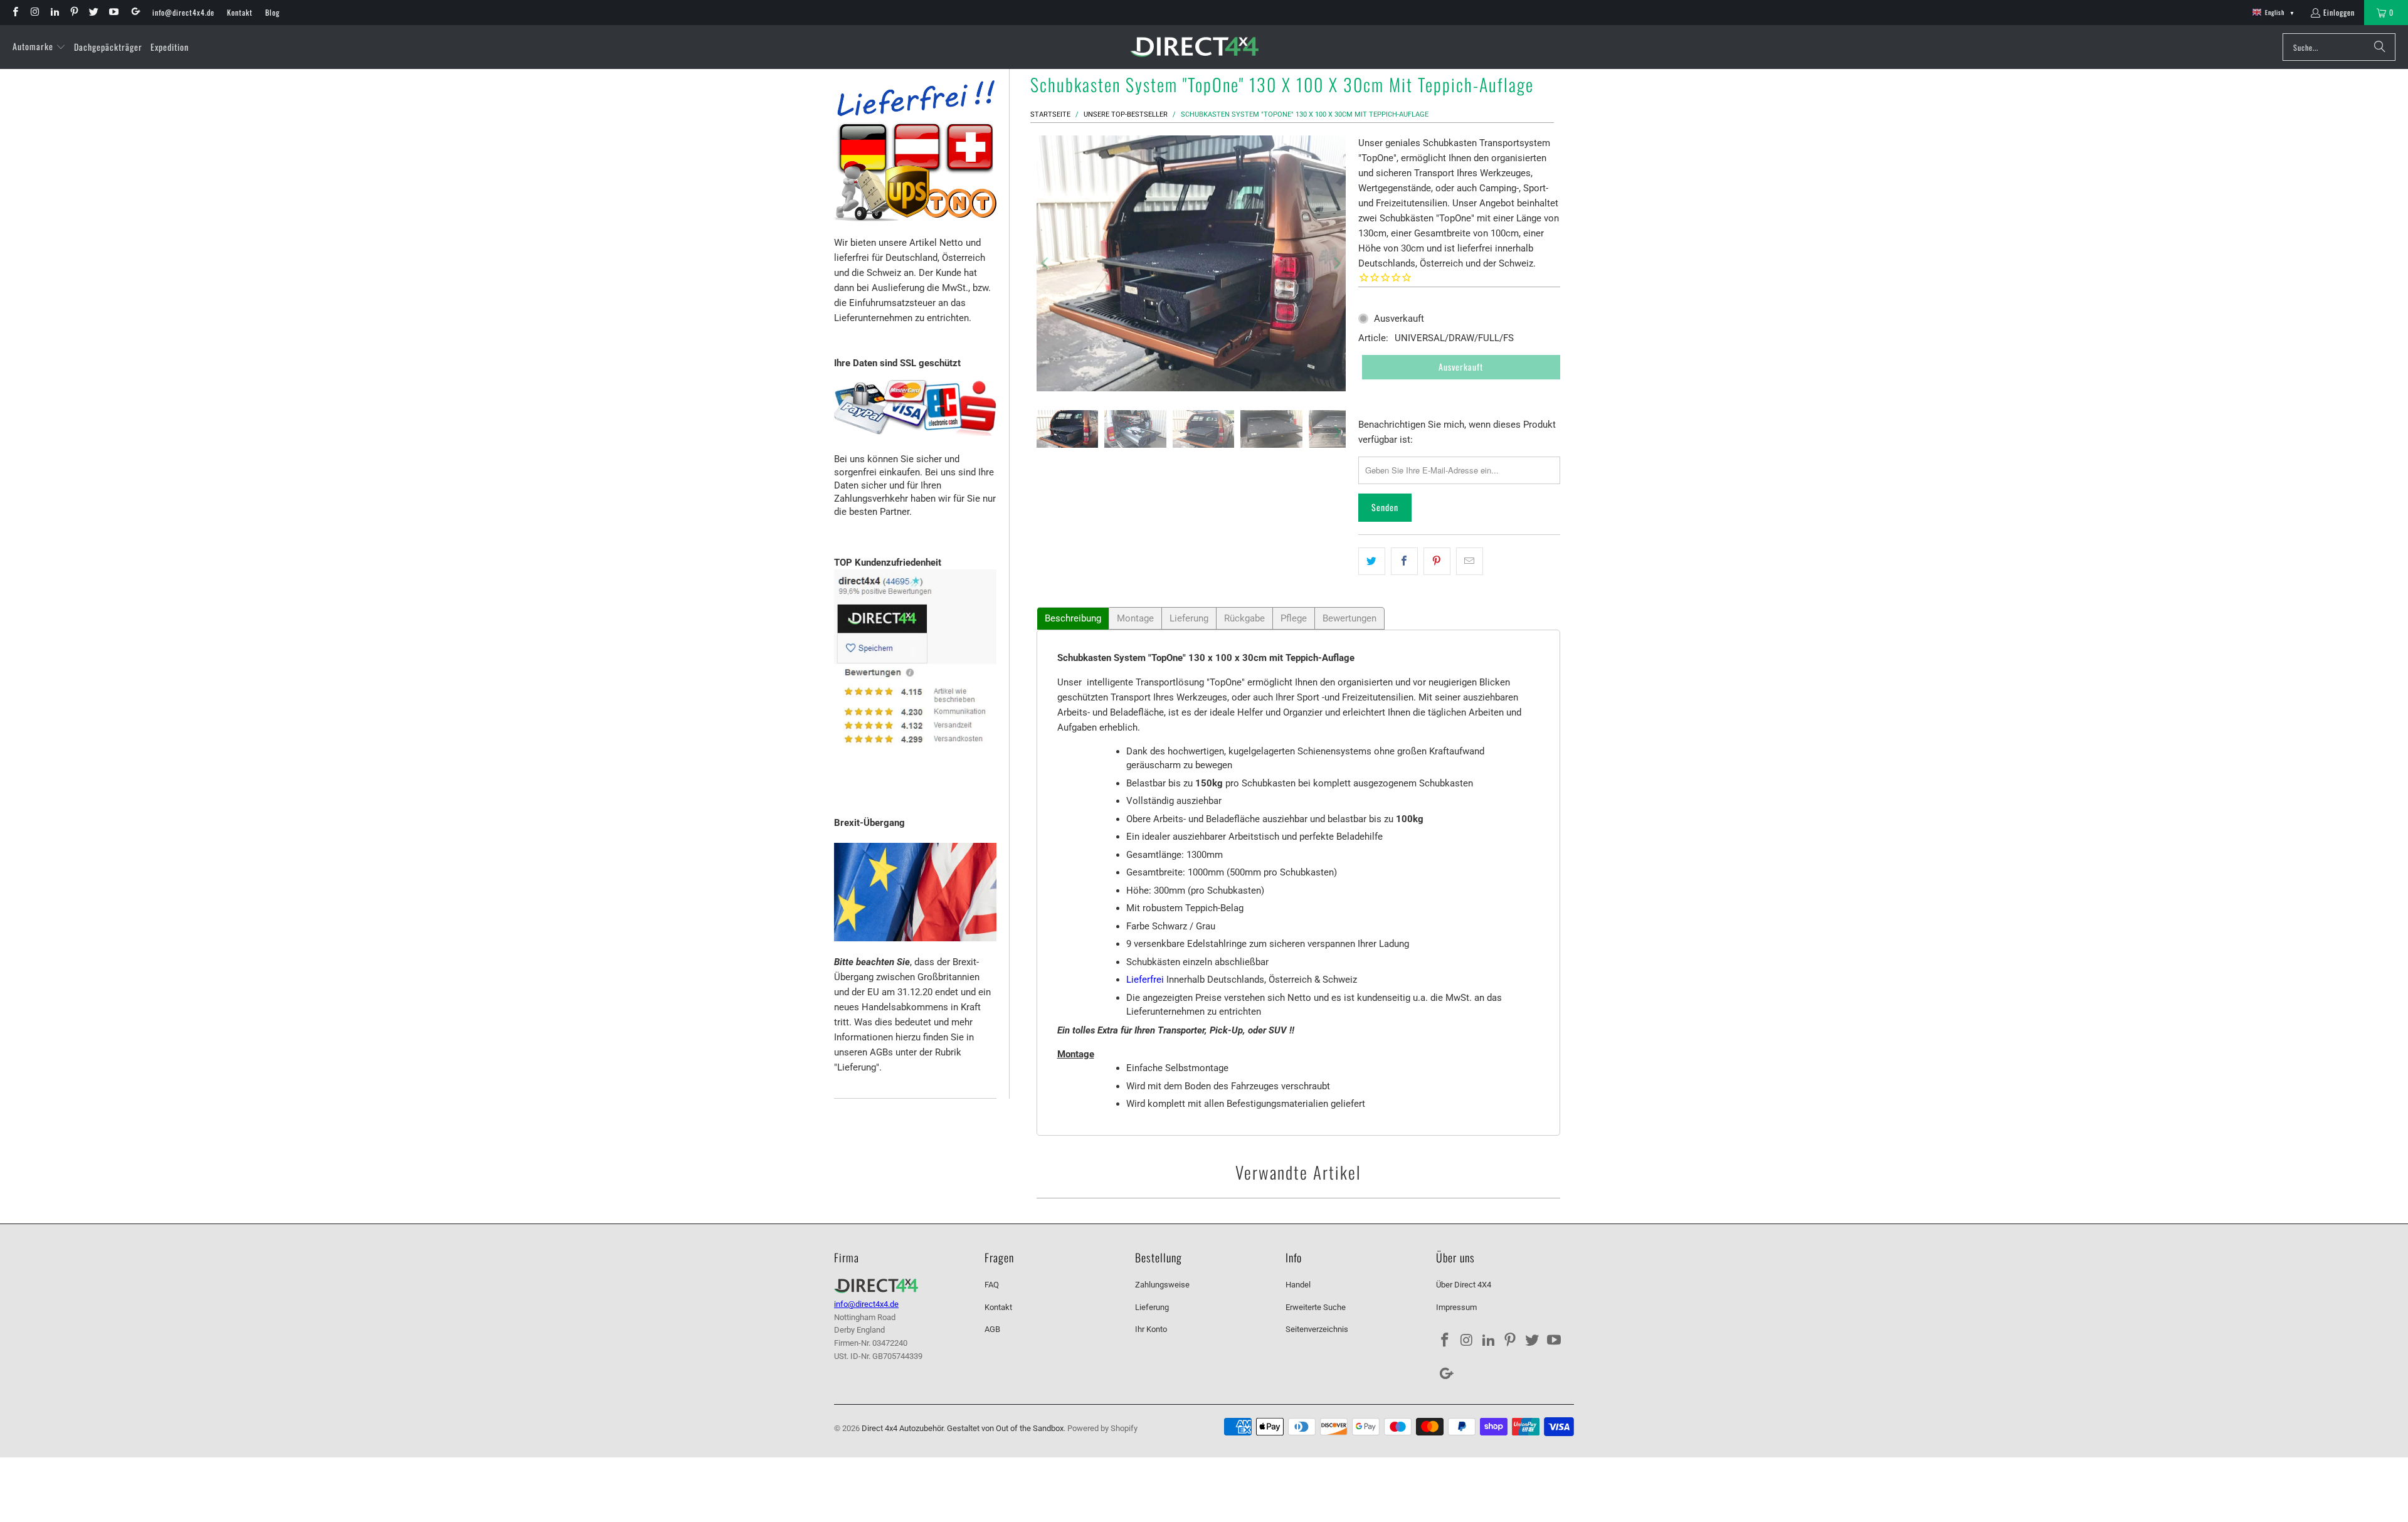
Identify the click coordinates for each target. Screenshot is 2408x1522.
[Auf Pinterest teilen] (1437, 561)
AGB (992, 1329)
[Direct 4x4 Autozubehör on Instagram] (34, 12)
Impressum (1456, 1307)
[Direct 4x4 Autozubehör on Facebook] (15, 12)
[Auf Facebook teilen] (1404, 561)
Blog (272, 12)
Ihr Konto (1151, 1329)
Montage (1135, 618)
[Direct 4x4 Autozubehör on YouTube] (113, 12)
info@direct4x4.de (183, 12)
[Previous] (1046, 263)
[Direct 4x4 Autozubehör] (1194, 47)
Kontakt (240, 12)
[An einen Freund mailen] (1470, 561)
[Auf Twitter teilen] (1372, 561)
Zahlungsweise (1162, 1285)
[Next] (1336, 263)
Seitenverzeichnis (1317, 1329)
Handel (1298, 1285)
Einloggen (2339, 12)
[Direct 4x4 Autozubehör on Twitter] (93, 12)
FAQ (992, 1285)
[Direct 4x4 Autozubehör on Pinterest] (74, 12)
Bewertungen (1349, 618)
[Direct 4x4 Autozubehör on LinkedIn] (54, 12)
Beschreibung (1073, 618)
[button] (39, 47)
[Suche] (2380, 47)
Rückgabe (1244, 618)
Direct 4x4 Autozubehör (902, 1428)
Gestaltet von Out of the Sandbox (1005, 1428)
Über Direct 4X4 (1464, 1285)
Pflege (1294, 618)
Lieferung (1189, 618)
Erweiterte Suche (1316, 1307)
